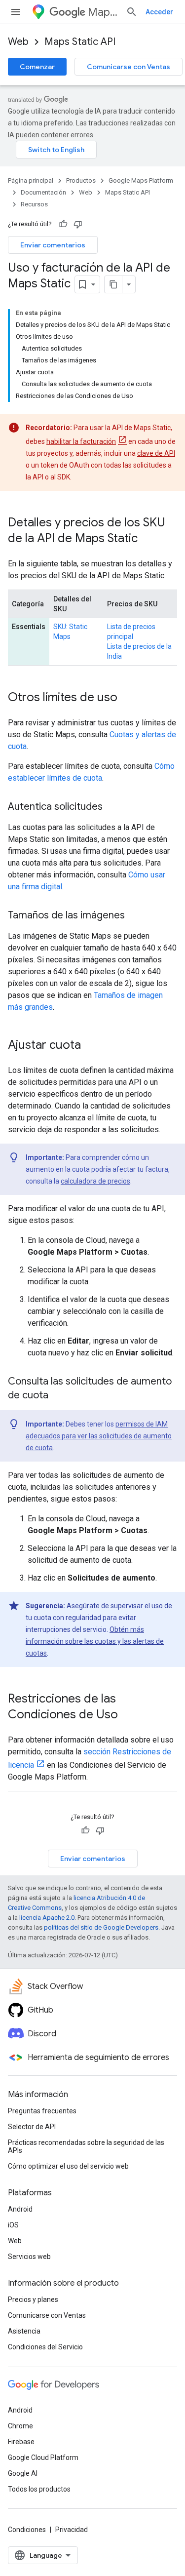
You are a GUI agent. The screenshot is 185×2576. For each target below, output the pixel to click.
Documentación (43, 192)
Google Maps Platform (141, 180)
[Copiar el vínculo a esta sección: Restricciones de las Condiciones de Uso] (128, 1715)
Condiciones (27, 2530)
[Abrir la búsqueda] (132, 12)
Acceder (159, 12)
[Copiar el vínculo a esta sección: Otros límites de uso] (127, 698)
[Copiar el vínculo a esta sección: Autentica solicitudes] (112, 807)
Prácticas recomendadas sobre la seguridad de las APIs (86, 2146)
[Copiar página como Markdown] (113, 284)
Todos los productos (39, 2489)
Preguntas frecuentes (42, 2111)
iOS (13, 2225)
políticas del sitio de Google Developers (101, 1927)
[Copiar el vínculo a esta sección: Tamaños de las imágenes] (135, 916)
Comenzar (37, 67)
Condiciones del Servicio (45, 2347)
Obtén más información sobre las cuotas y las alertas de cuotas (95, 1641)
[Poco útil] (78, 224)
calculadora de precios (95, 1181)
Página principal (31, 180)
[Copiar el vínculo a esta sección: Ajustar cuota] (91, 1046)
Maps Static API (80, 42)
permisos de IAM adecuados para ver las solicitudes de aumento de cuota (99, 1436)
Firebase (21, 2442)
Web (18, 42)
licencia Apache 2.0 (47, 1918)
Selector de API (32, 2127)
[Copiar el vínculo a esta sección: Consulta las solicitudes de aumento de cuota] (58, 1396)
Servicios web (29, 2257)
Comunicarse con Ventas (129, 67)
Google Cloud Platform (43, 2457)
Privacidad (72, 2530)
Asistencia (24, 2331)
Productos (81, 180)
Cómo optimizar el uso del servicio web (68, 2166)
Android (20, 2209)
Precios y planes (33, 2299)
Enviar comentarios (53, 245)
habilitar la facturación (81, 441)
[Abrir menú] (16, 12)
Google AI (23, 2473)
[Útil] (63, 224)
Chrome (20, 2426)
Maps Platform (103, 12)
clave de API (156, 453)
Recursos (34, 204)
